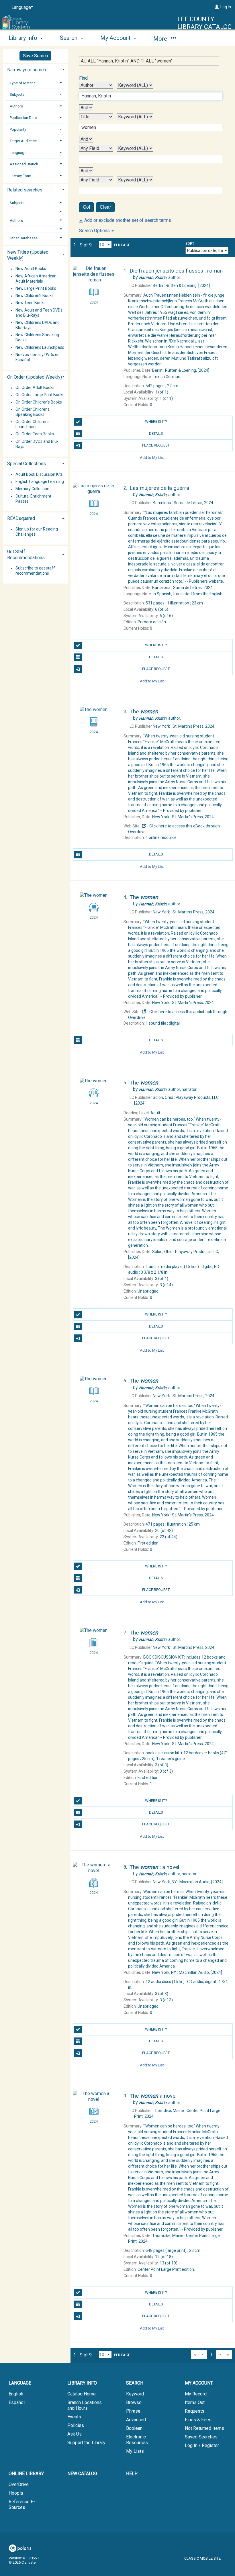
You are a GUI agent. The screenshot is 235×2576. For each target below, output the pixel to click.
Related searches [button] (25, 190)
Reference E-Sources (22, 2504)
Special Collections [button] (27, 464)
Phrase (133, 2411)
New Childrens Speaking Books (37, 338)
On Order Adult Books (35, 388)
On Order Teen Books (35, 434)
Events (74, 2417)
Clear (105, 207)
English (16, 2394)
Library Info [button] (24, 38)
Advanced (136, 2420)
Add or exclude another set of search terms (127, 220)
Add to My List (152, 457)
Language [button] (18, 153)
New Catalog (82, 2474)
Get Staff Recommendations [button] (26, 555)
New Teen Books (31, 303)
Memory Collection (32, 489)
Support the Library (86, 2443)
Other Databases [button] (24, 238)
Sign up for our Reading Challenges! (37, 532)
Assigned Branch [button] (24, 164)
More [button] (161, 39)
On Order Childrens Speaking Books (33, 412)
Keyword (135, 2394)
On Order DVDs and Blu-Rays (37, 444)
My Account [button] (116, 38)
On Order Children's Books (39, 402)
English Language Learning (40, 482)
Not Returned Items (204, 2428)
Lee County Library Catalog (205, 23)
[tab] (35, 69)
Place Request (156, 445)
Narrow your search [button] (27, 70)
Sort (190, 244)
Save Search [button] (35, 56)
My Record (196, 2394)
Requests (195, 2411)
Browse (134, 2402)
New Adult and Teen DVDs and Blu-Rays (39, 313)
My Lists (135, 2451)
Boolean (134, 2428)
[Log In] (217, 7)
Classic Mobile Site (202, 2558)
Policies (76, 2425)
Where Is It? (156, 421)
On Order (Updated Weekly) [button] (35, 377)
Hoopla (16, 2493)
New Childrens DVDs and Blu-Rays (38, 325)
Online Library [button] (26, 2474)
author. (160, 277)
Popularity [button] (18, 129)
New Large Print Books (36, 288)
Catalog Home (82, 2394)
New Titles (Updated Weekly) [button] (28, 255)
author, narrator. (168, 1089)
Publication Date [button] (23, 118)
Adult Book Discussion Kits (39, 474)
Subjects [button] (17, 94)
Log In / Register (202, 2445)
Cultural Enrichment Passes (33, 499)
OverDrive (19, 2484)
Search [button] (69, 38)
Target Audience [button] (23, 141)
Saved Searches (201, 2437)
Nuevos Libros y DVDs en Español (38, 357)
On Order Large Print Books (40, 395)
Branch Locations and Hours (85, 2405)
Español (17, 2402)
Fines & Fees (198, 2420)
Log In (226, 7)
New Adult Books (31, 269)
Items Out (195, 2402)
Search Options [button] (95, 231)
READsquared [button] (21, 518)
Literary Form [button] (20, 176)
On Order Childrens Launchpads (33, 424)
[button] (35, 212)
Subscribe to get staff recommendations (35, 571)
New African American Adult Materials (36, 279)
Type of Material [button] (23, 83)
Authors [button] (16, 106)
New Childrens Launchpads (40, 347)
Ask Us (75, 2434)
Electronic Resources (137, 2440)
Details (156, 433)
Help (132, 2474)
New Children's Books (35, 296)
